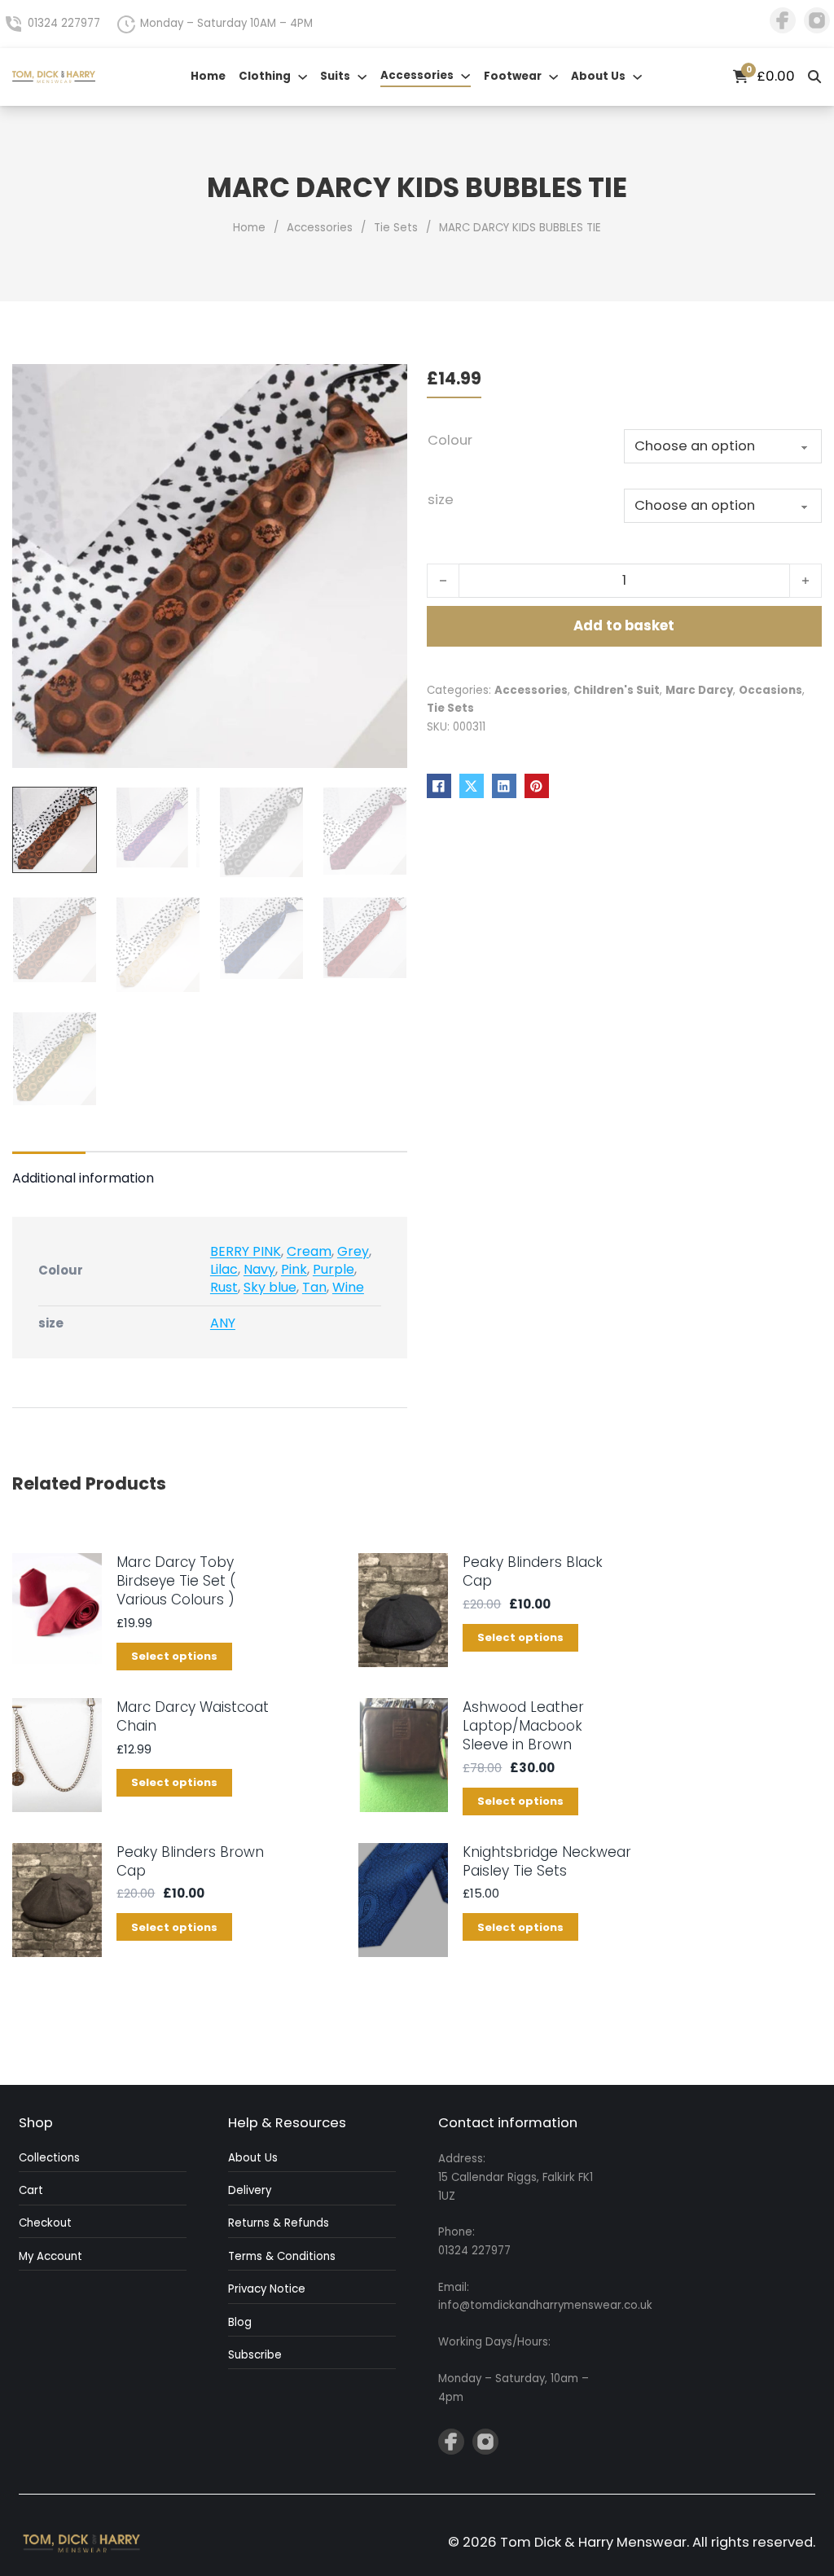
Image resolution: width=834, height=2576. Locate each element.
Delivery (250, 2190)
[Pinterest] (537, 786)
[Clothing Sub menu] (303, 77)
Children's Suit (617, 690)
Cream (309, 1251)
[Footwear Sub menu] (553, 77)
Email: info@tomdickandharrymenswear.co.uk (522, 2297)
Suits (335, 76)
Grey (353, 1251)
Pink (294, 1269)
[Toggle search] (815, 77)
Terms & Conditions (282, 2256)
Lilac (224, 1269)
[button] (385, 386)
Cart (31, 2190)
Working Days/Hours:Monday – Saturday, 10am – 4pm (514, 2370)
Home (208, 76)
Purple (334, 1269)
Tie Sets (396, 228)
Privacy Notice (267, 2289)
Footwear (513, 76)
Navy (259, 1269)
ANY (223, 1323)
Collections (49, 2158)
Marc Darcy (699, 690)
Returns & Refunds (279, 2223)
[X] (472, 786)
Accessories (417, 75)
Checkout (45, 2223)
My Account (50, 2256)
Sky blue (270, 1287)
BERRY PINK (246, 1251)
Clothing (265, 76)
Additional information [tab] (83, 1178)
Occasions (770, 690)
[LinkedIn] (504, 786)
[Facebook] (439, 786)
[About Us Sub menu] (637, 77)
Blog (240, 2322)
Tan (314, 1287)
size (441, 500)
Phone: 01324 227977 (474, 2241)
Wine (348, 1287)
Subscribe (255, 2355)
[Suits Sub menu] (362, 77)
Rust (224, 1287)
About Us (598, 76)
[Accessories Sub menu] (465, 76)
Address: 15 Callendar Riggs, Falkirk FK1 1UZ (516, 2177)
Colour (450, 440)
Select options (174, 1656)
